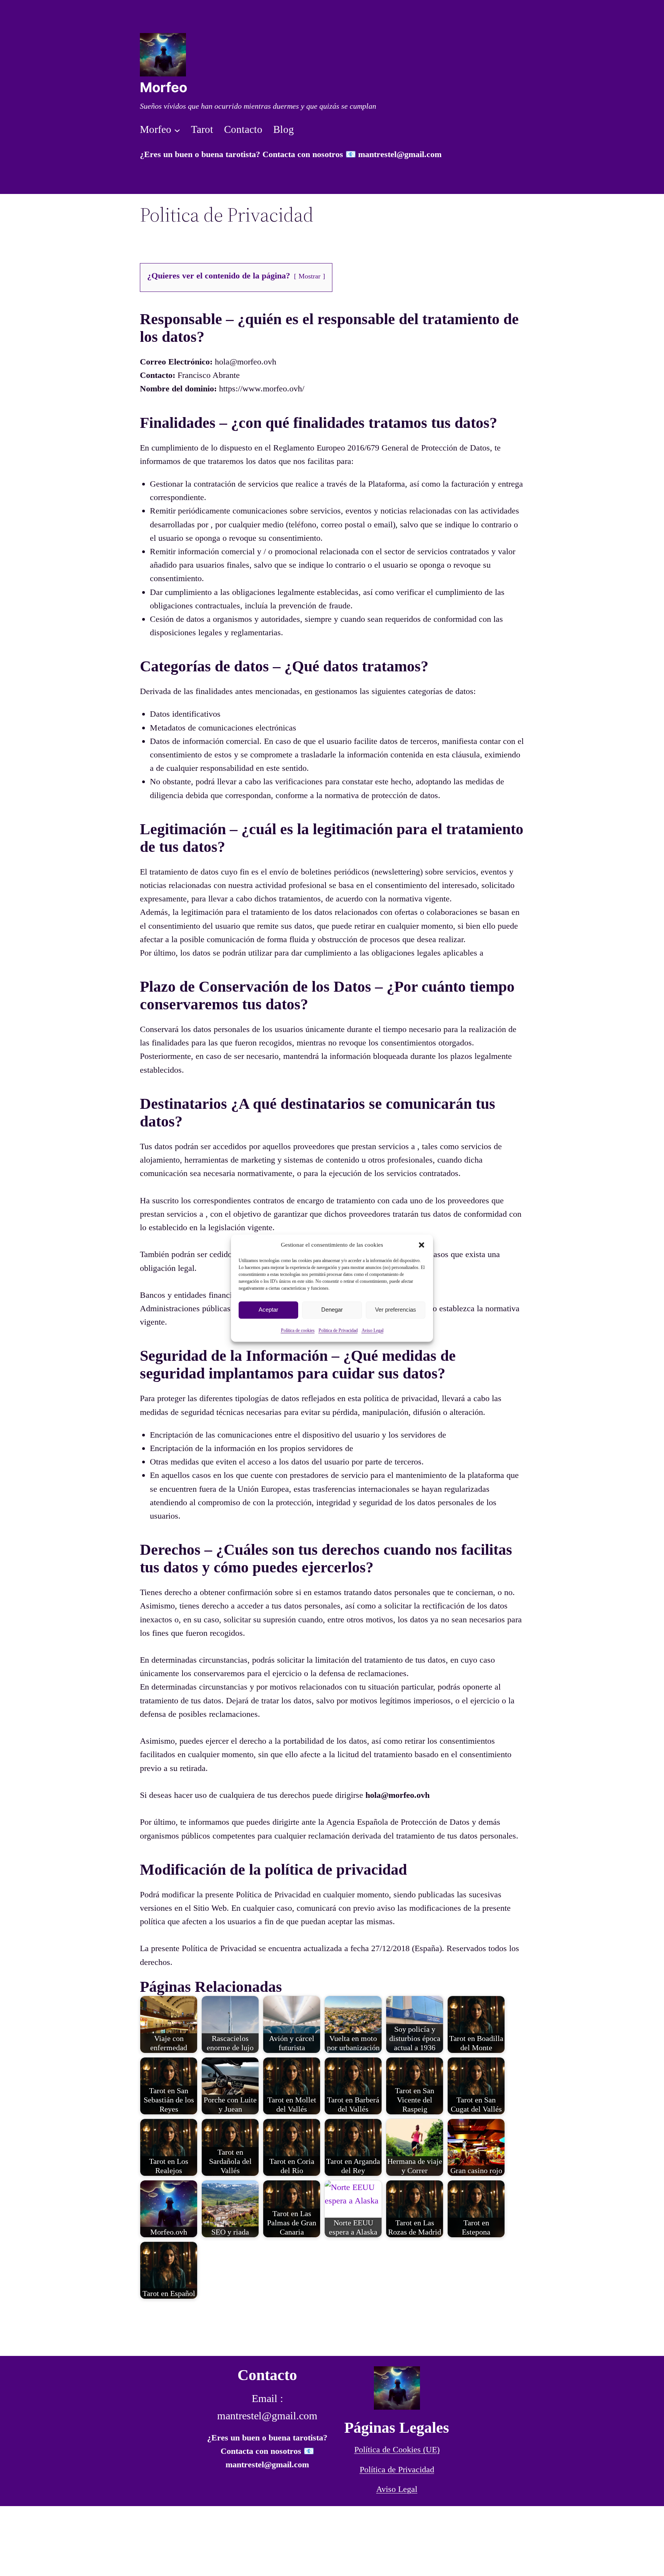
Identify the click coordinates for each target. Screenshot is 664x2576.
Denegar (332, 1310)
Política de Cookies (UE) (397, 2449)
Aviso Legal (373, 1330)
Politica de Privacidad (338, 1330)
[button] (422, 1245)
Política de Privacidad (397, 2469)
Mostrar (310, 276)
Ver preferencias (396, 1310)
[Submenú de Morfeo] (177, 130)
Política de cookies (298, 1330)
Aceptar (268, 1310)
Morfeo (164, 87)
